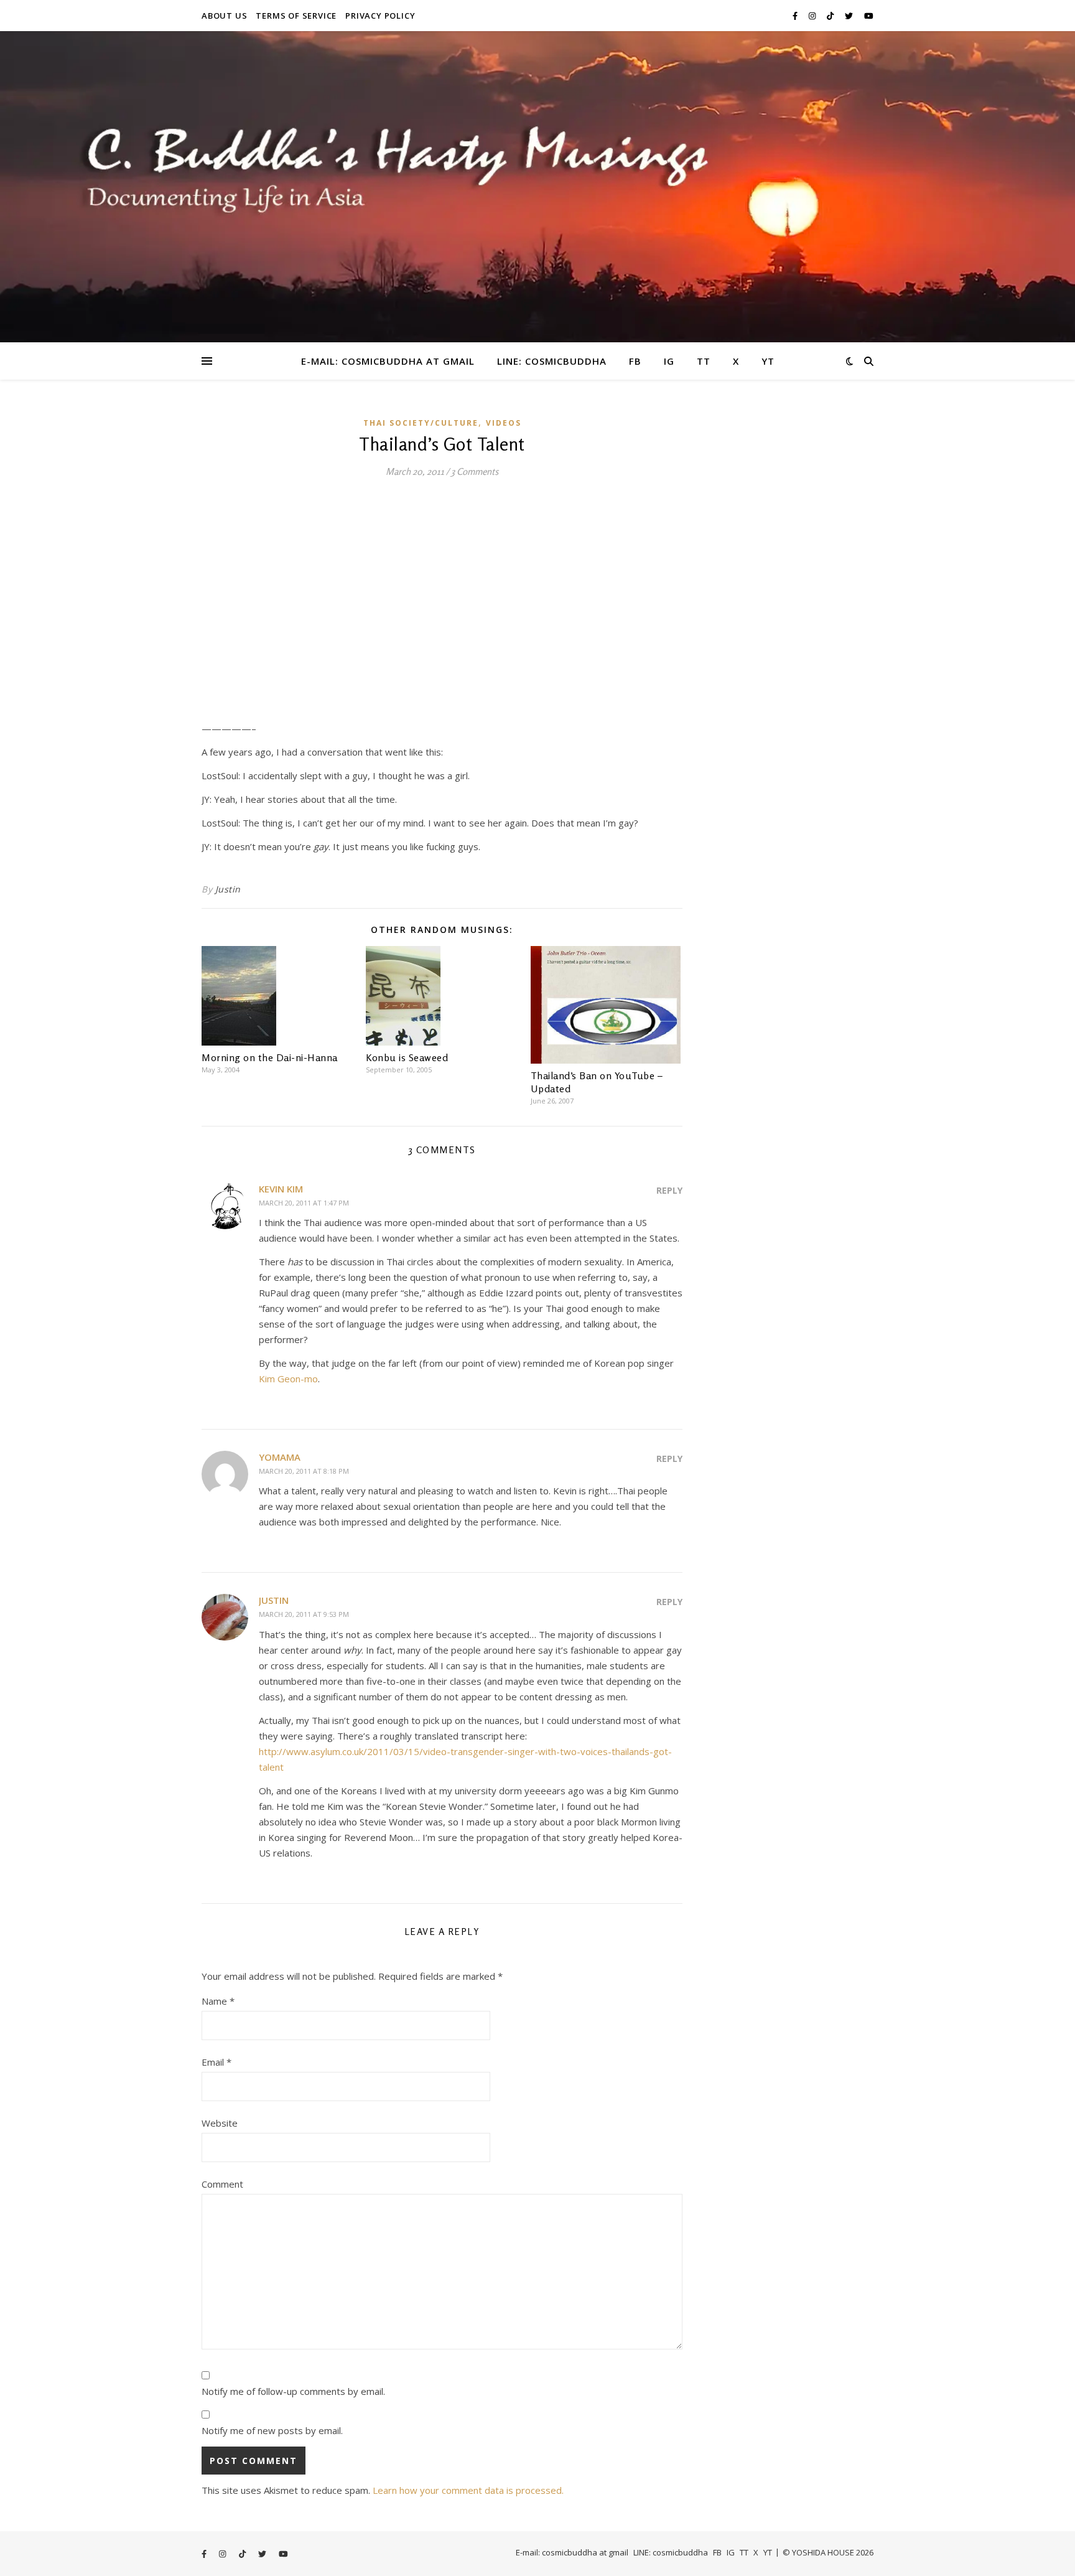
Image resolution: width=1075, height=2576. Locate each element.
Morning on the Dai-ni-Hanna (270, 1057)
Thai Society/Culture (421, 423)
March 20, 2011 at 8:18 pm (304, 1471)
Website (220, 2123)
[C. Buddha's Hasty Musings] (537, 187)
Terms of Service (296, 16)
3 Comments (475, 471)
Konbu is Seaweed (407, 1057)
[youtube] (869, 16)
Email (216, 2062)
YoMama (280, 1457)
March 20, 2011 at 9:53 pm (304, 1614)
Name (218, 2001)
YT (768, 361)
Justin (228, 889)
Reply (669, 1190)
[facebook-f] (796, 16)
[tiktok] (831, 16)
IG (669, 361)
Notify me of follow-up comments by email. (293, 2391)
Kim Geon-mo (288, 1379)
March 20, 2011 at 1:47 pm (304, 1203)
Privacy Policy (380, 16)
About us (224, 16)
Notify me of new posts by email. (272, 2430)
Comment (222, 2184)
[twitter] (850, 16)
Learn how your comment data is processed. (468, 2490)
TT (704, 361)
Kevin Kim (281, 1189)
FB (635, 361)
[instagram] (813, 16)
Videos (504, 423)
